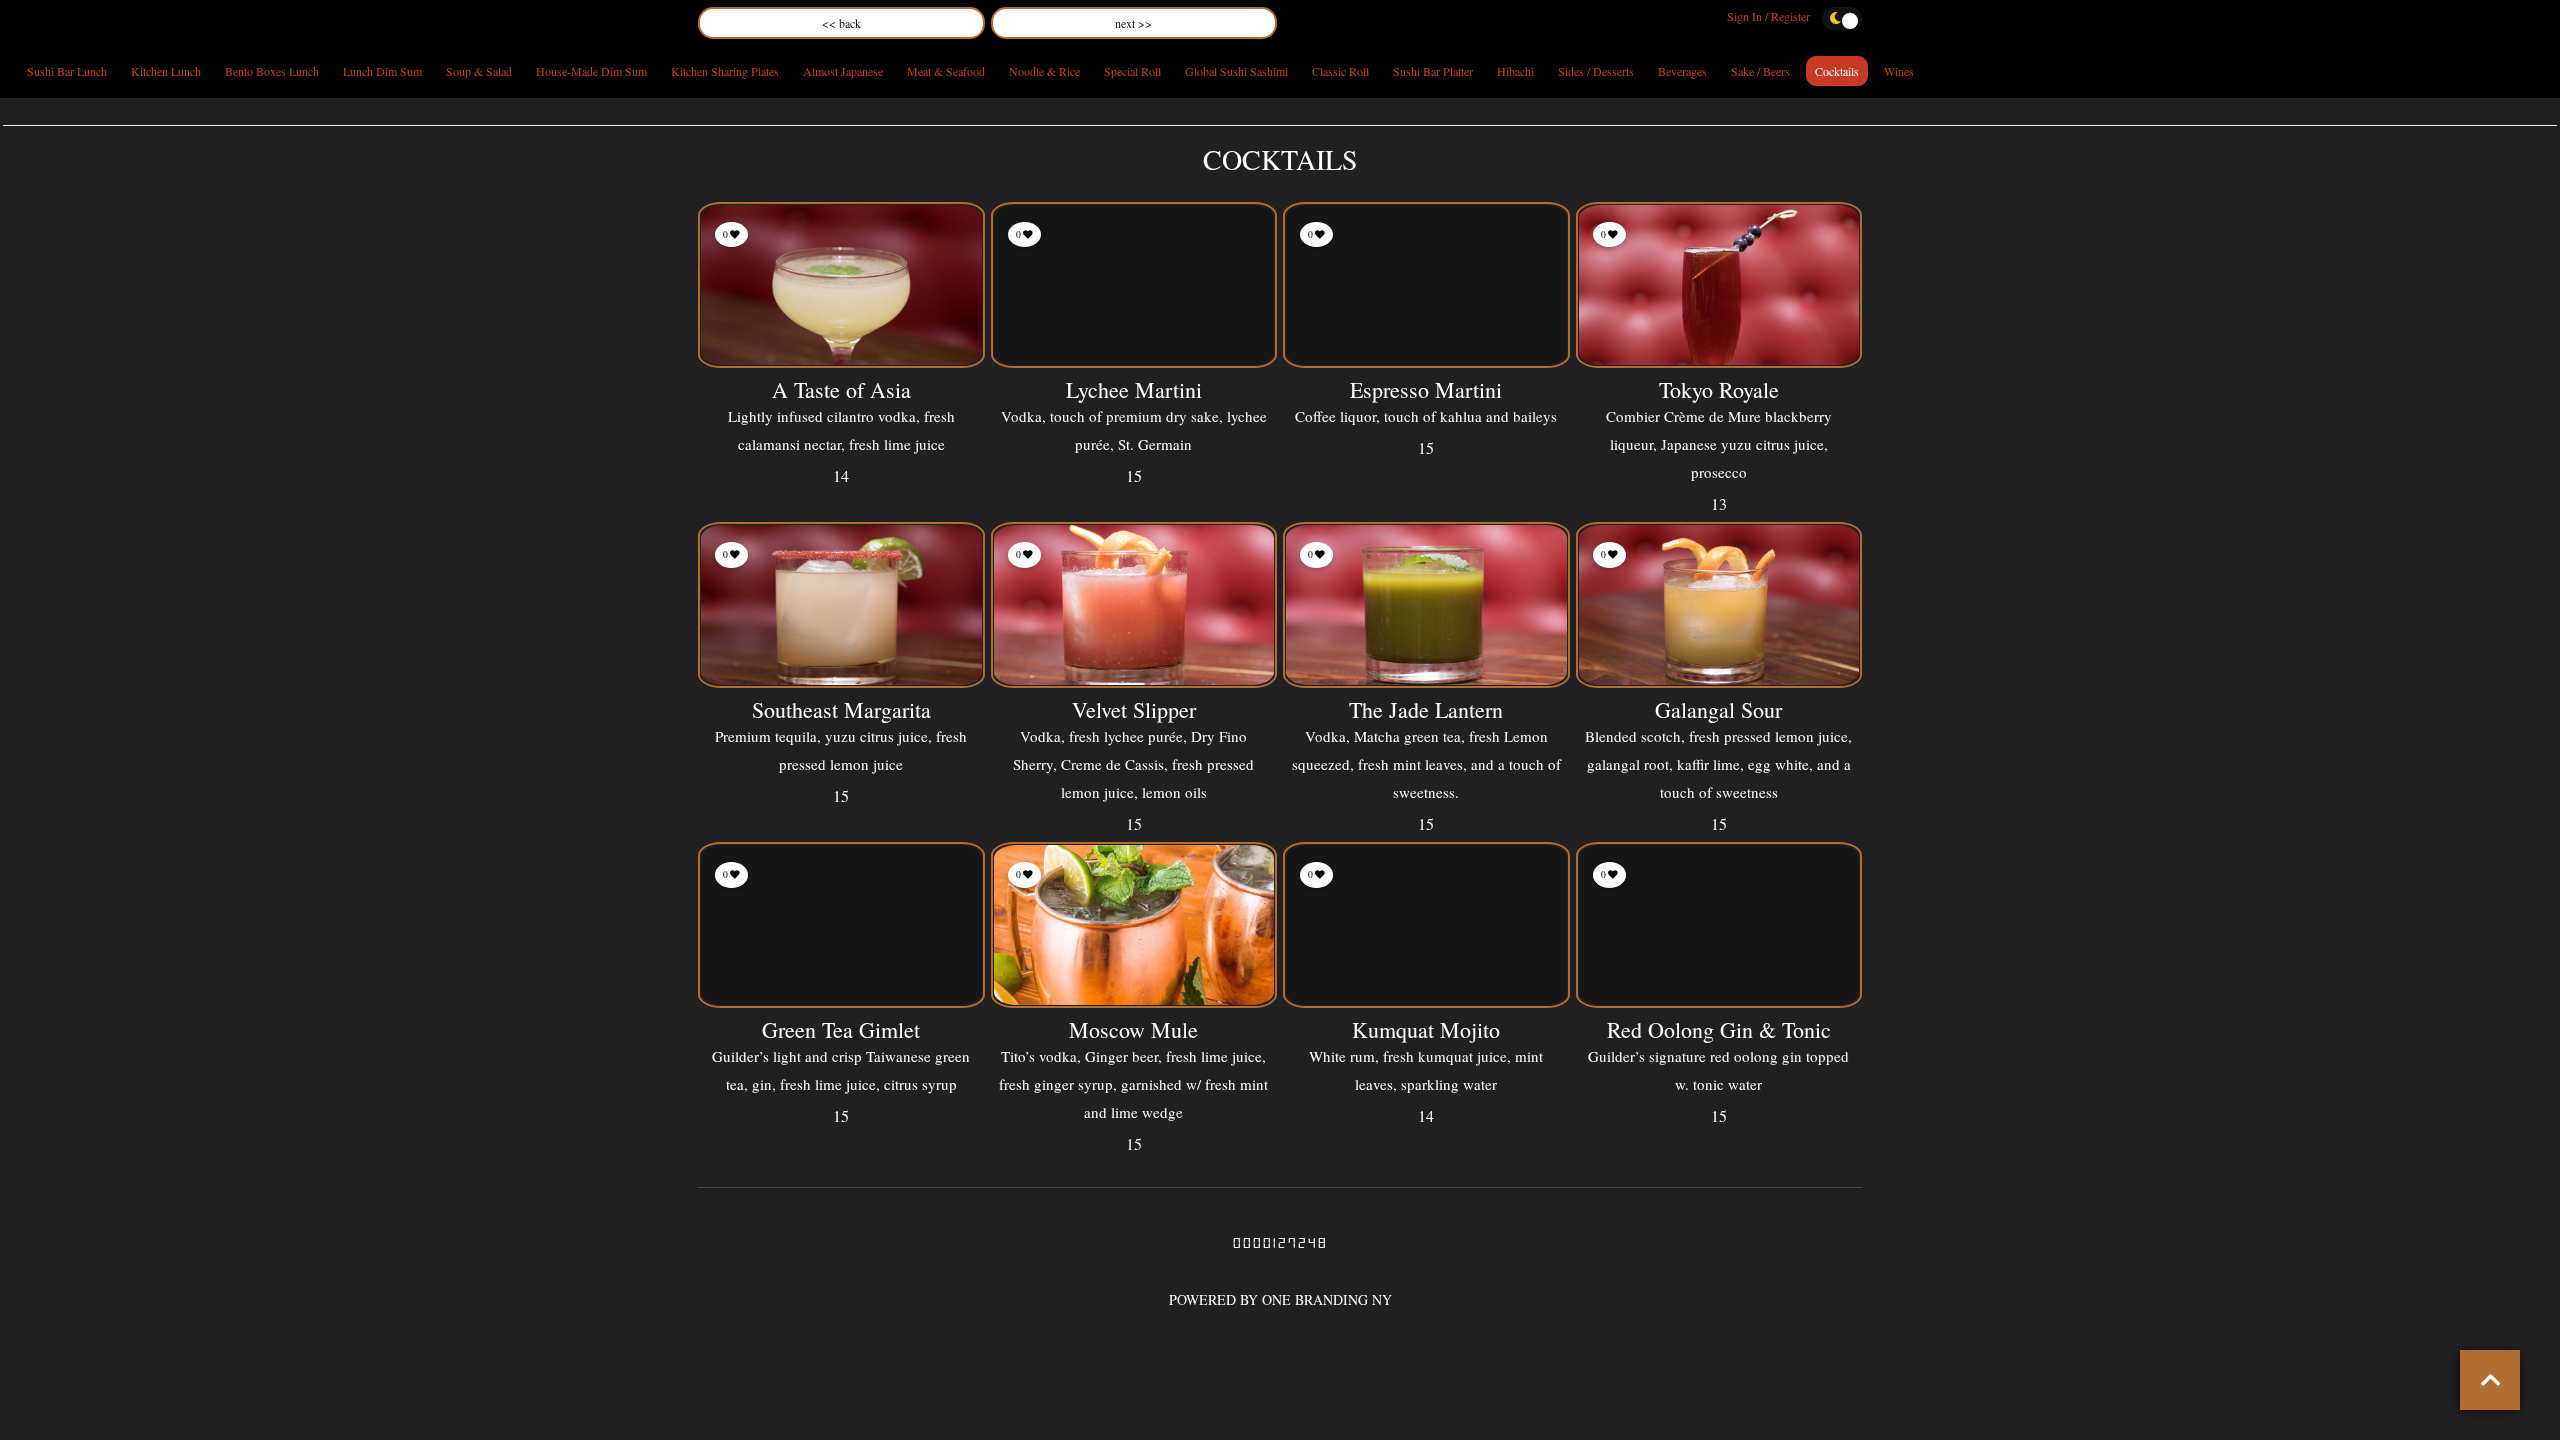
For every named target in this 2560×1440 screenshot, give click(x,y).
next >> (1133, 23)
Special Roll (1132, 71)
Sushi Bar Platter (1433, 71)
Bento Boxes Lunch (272, 71)
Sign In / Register (1768, 16)
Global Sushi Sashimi (1236, 71)
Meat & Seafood (946, 71)
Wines (1899, 71)
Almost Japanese (843, 71)
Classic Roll (1340, 71)
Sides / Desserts (1596, 71)
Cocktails (1837, 71)
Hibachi (1515, 71)
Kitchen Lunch (166, 71)
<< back (841, 23)
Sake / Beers (1760, 71)
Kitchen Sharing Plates (725, 71)
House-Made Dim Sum (591, 71)
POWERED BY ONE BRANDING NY (1280, 1299)
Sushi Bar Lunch (67, 71)
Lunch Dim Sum (382, 71)
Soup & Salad (479, 71)
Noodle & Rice (1044, 71)
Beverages (1682, 71)
